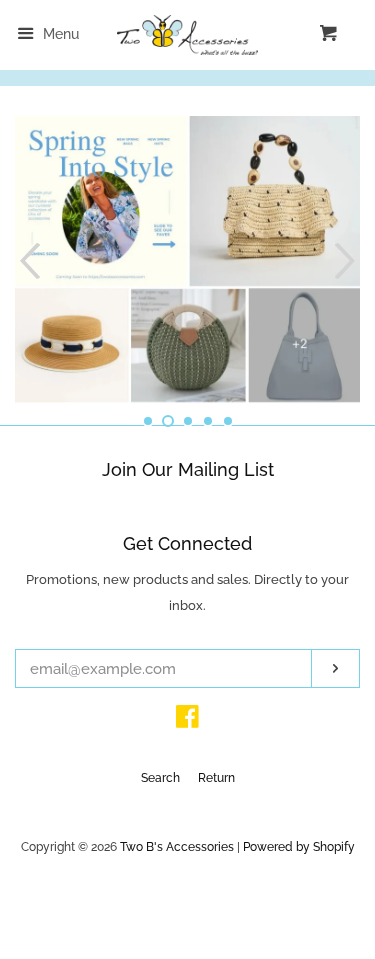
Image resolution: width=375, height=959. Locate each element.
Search (160, 778)
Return (216, 778)
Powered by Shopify (299, 847)
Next (347, 260)
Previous (27, 260)
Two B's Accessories (177, 847)
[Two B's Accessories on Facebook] (187, 721)
